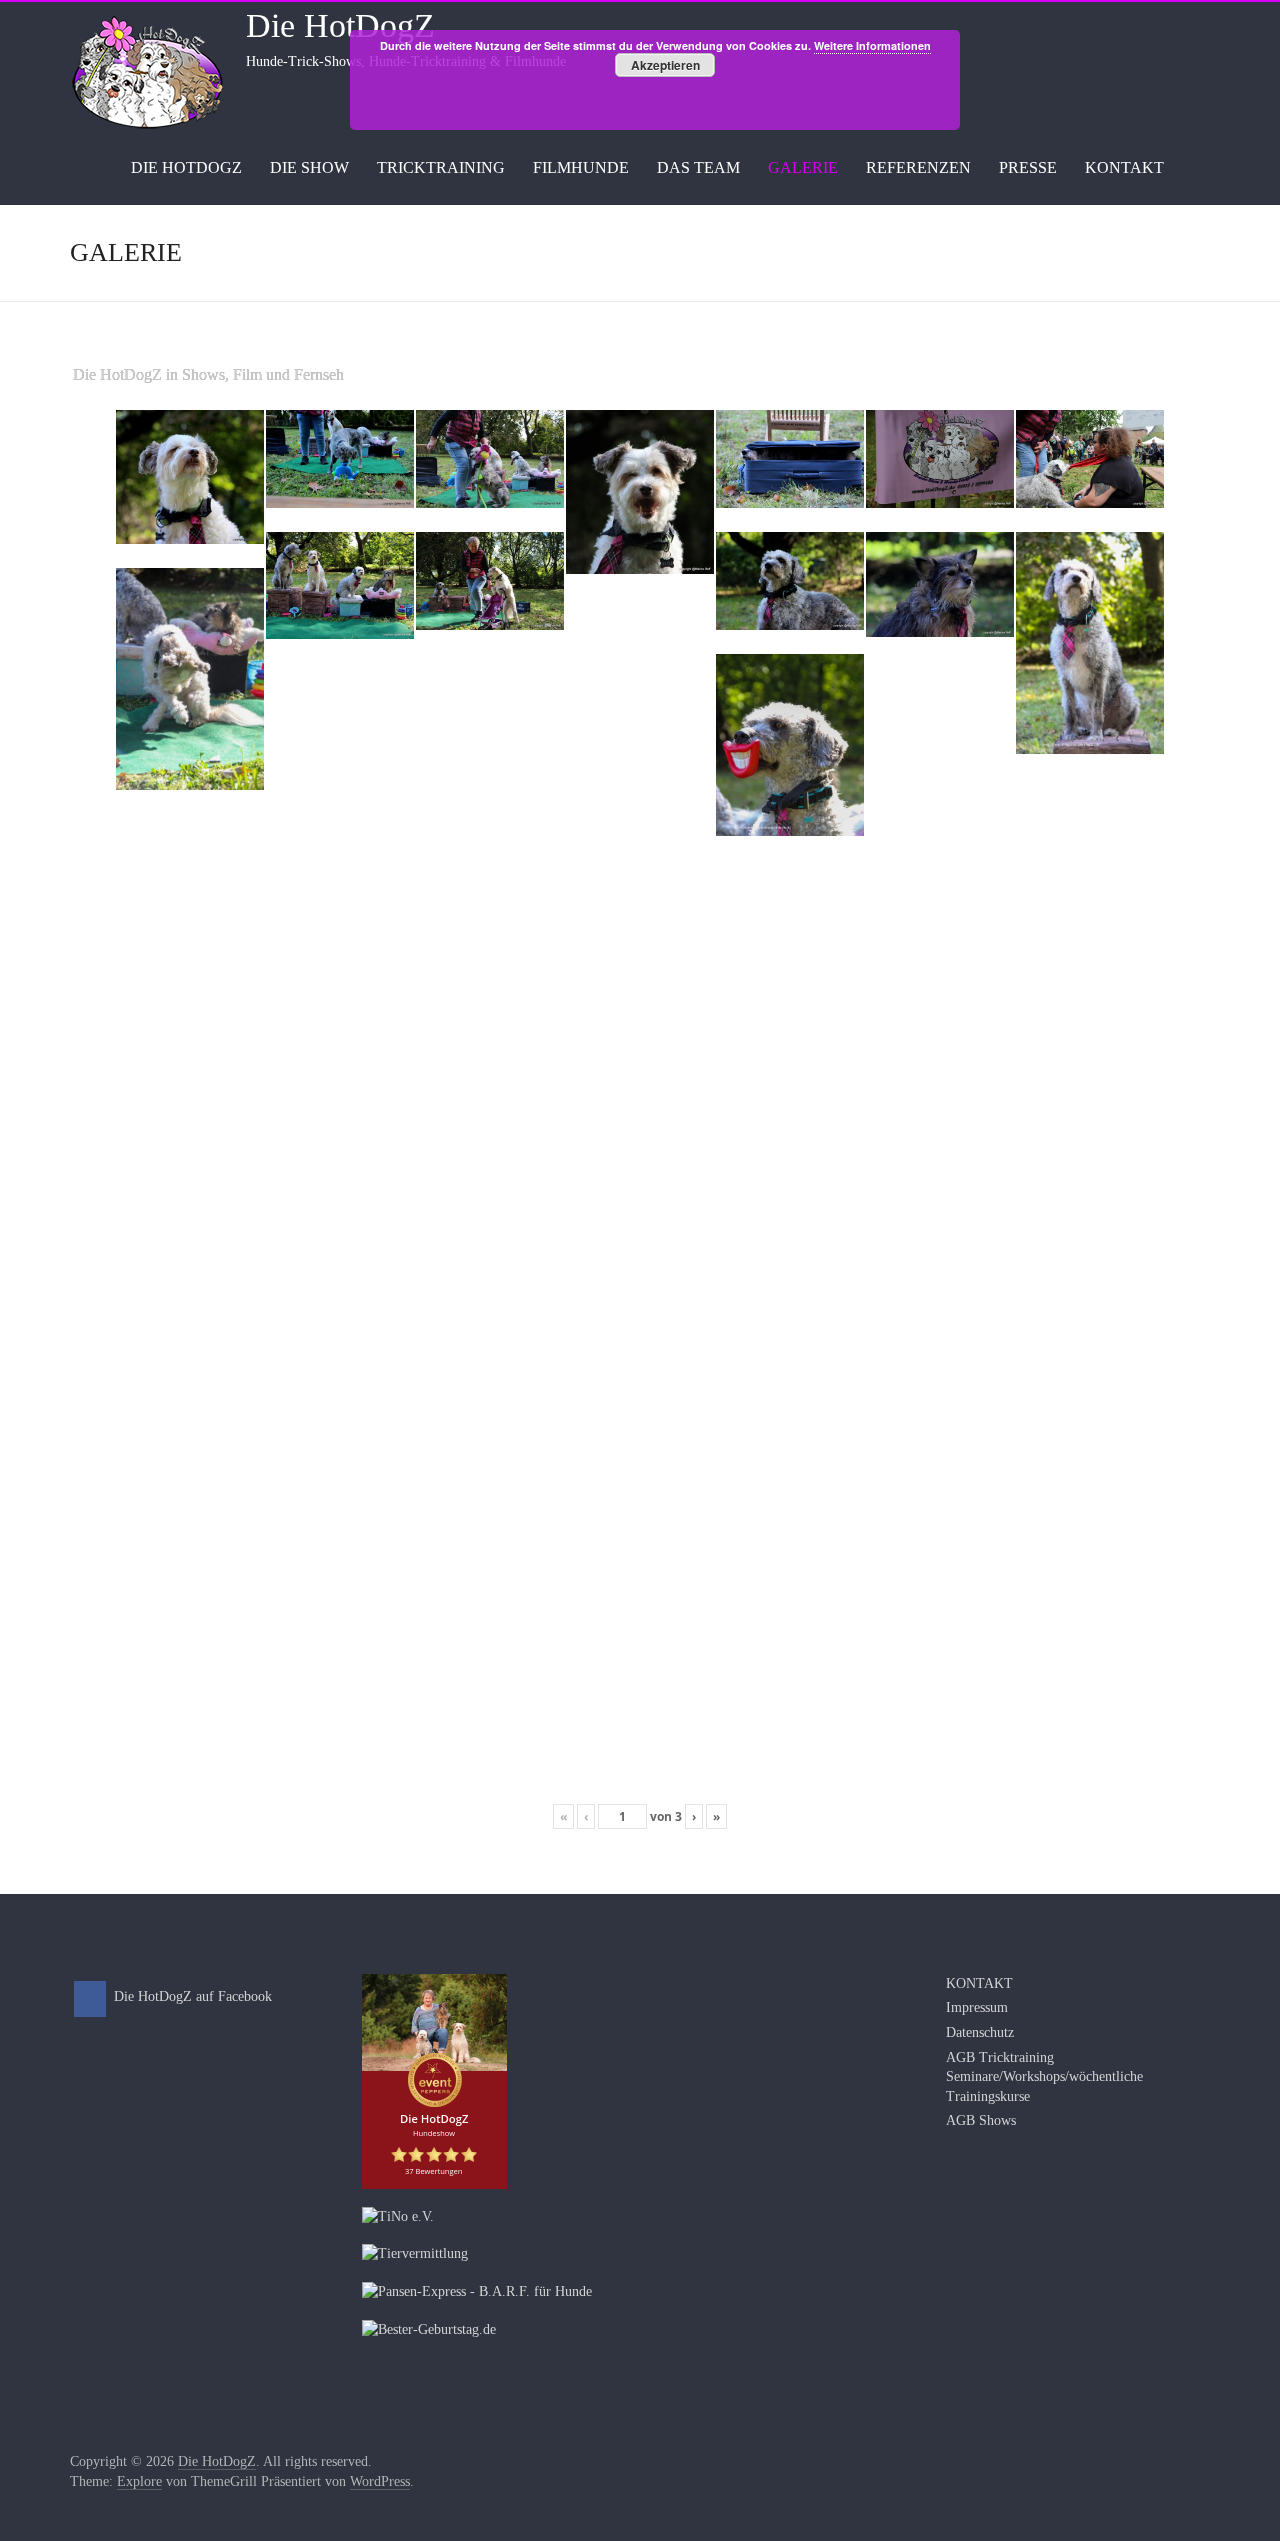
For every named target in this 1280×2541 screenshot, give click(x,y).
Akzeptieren (665, 65)
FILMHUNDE (581, 167)
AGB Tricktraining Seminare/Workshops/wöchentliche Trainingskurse (1044, 2077)
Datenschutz (980, 2032)
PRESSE (1028, 167)
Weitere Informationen (872, 45)
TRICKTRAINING (441, 167)
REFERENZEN (918, 167)
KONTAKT (1124, 167)
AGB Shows (981, 2120)
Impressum (977, 2007)
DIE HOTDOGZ (186, 167)
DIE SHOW (309, 167)
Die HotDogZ (340, 25)
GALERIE (803, 167)
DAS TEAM (698, 167)
